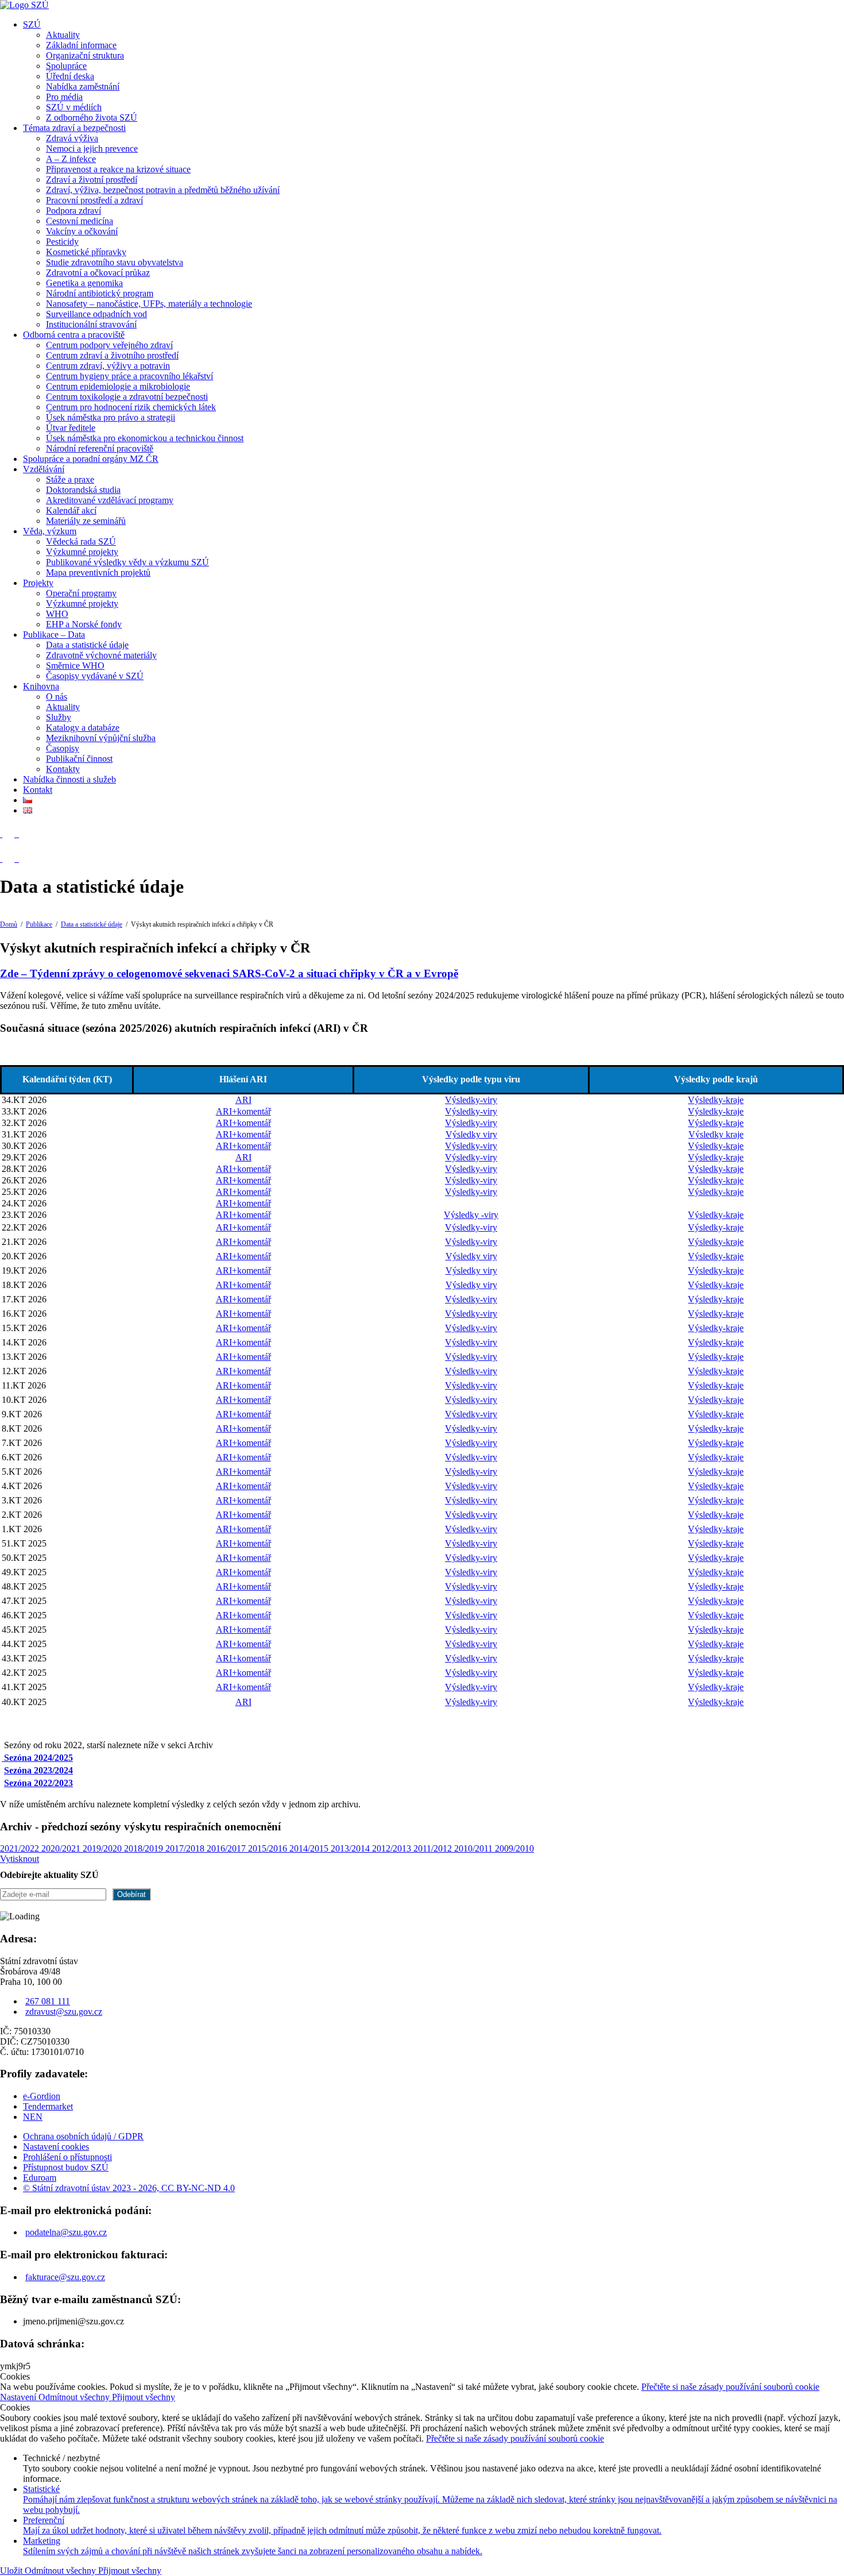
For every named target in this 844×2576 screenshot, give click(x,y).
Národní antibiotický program (100, 293)
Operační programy (81, 593)
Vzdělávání (44, 469)
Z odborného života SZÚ (92, 117)
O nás (57, 697)
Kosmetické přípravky (86, 252)
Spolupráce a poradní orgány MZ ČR (91, 459)
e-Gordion (42, 2096)
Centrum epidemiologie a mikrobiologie (118, 386)
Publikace (39, 924)
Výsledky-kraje (716, 1100)
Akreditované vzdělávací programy (110, 500)
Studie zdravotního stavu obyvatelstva (115, 262)
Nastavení (19, 2397)
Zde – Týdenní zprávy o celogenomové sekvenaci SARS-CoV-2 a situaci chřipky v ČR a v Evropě (229, 973)
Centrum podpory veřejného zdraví (109, 345)
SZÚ (32, 24)
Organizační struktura (85, 55)
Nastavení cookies (56, 2147)
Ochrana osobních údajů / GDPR (83, 2136)
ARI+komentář (243, 1111)
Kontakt (38, 790)
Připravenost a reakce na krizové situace (118, 169)
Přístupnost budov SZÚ (66, 2167)
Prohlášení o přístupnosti (67, 2157)
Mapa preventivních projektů (98, 572)
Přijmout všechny (144, 2397)
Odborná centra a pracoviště (74, 335)
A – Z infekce (71, 159)
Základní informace (81, 45)
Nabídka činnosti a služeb (69, 779)
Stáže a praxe (70, 479)
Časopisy (63, 748)
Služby (59, 717)
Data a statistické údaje (87, 645)
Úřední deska (70, 76)
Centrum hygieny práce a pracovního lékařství (129, 376)
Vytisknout (20, 1859)
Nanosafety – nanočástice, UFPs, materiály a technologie (149, 304)
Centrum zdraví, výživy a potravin (108, 366)
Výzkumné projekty (82, 552)
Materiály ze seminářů (86, 521)
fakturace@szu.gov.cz (65, 2277)
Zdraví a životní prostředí (92, 180)
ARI (243, 1100)
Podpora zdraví (73, 211)
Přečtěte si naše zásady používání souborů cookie (730, 2387)
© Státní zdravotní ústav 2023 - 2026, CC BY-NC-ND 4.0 (129, 2188)
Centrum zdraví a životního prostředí (112, 355)
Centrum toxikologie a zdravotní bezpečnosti (127, 397)
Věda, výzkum (50, 531)
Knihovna (41, 686)
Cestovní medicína (80, 221)
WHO (57, 614)
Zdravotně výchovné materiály (101, 655)
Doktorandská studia (83, 490)
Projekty (38, 583)
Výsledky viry (471, 1134)
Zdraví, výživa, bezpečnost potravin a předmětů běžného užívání (163, 190)
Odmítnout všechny (75, 2397)
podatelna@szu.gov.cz (66, 2232)
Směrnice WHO (75, 666)
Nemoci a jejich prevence (92, 149)
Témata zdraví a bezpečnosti (74, 128)
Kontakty (63, 769)
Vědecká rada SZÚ (81, 541)
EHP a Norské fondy (84, 624)
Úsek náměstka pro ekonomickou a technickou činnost (145, 438)
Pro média (64, 97)
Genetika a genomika (84, 283)
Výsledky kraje (716, 1134)
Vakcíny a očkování (82, 231)
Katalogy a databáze (83, 728)
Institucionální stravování (91, 324)
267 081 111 (48, 2001)
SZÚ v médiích (74, 107)
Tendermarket (48, 2106)
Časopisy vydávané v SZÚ (95, 676)
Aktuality (63, 35)
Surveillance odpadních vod (96, 314)
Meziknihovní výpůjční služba (101, 738)
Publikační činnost (79, 759)
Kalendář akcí (71, 510)
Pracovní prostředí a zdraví (94, 200)
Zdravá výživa (72, 138)
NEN (33, 2117)
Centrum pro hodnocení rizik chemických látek (131, 407)
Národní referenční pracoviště (100, 448)
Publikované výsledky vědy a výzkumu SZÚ (127, 562)
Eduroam (40, 2178)
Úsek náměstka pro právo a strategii (111, 417)
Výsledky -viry (471, 1215)
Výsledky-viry (471, 1100)
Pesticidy (62, 242)
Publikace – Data (54, 635)
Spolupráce (66, 66)
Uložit (12, 2571)
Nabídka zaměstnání (83, 86)
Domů (9, 924)
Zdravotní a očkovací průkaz (98, 273)
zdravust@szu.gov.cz (64, 2012)
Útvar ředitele (71, 428)
